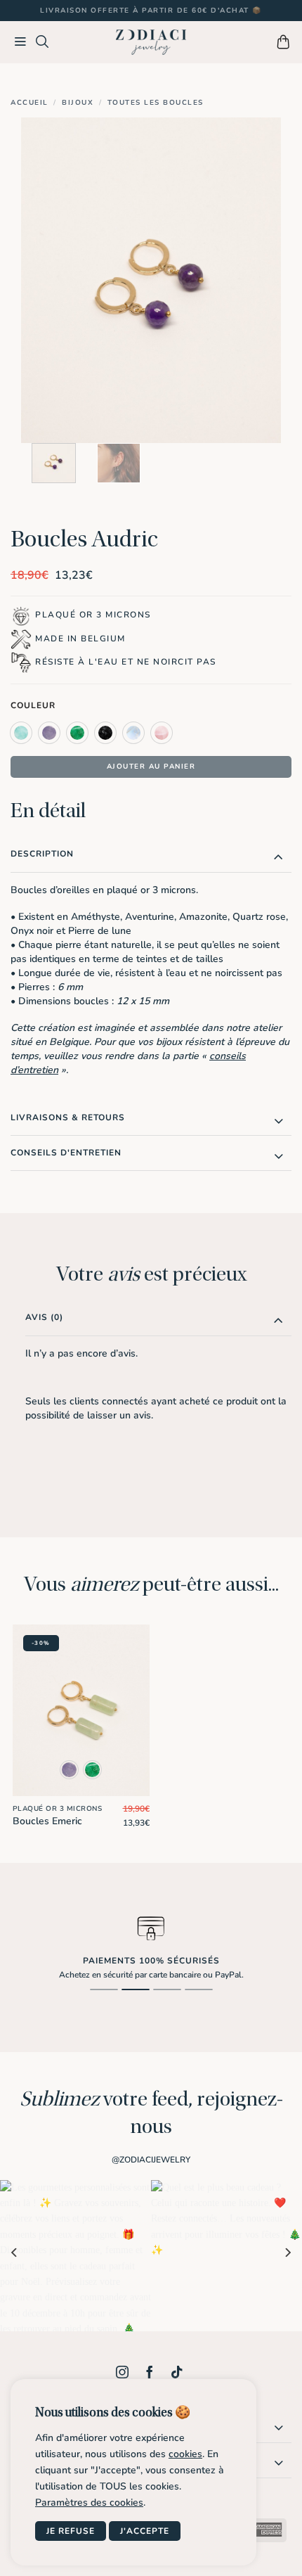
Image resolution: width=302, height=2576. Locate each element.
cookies (185, 2454)
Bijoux (78, 103)
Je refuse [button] (71, 2531)
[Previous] (44, 280)
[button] (21, 42)
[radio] (21, 733)
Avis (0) (44, 1317)
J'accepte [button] (145, 2531)
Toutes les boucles (156, 103)
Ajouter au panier (151, 767)
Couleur (33, 706)
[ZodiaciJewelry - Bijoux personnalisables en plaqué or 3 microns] (151, 43)
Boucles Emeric (47, 1821)
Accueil (29, 103)
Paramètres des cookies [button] (89, 2503)
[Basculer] (278, 857)
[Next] (258, 280)
